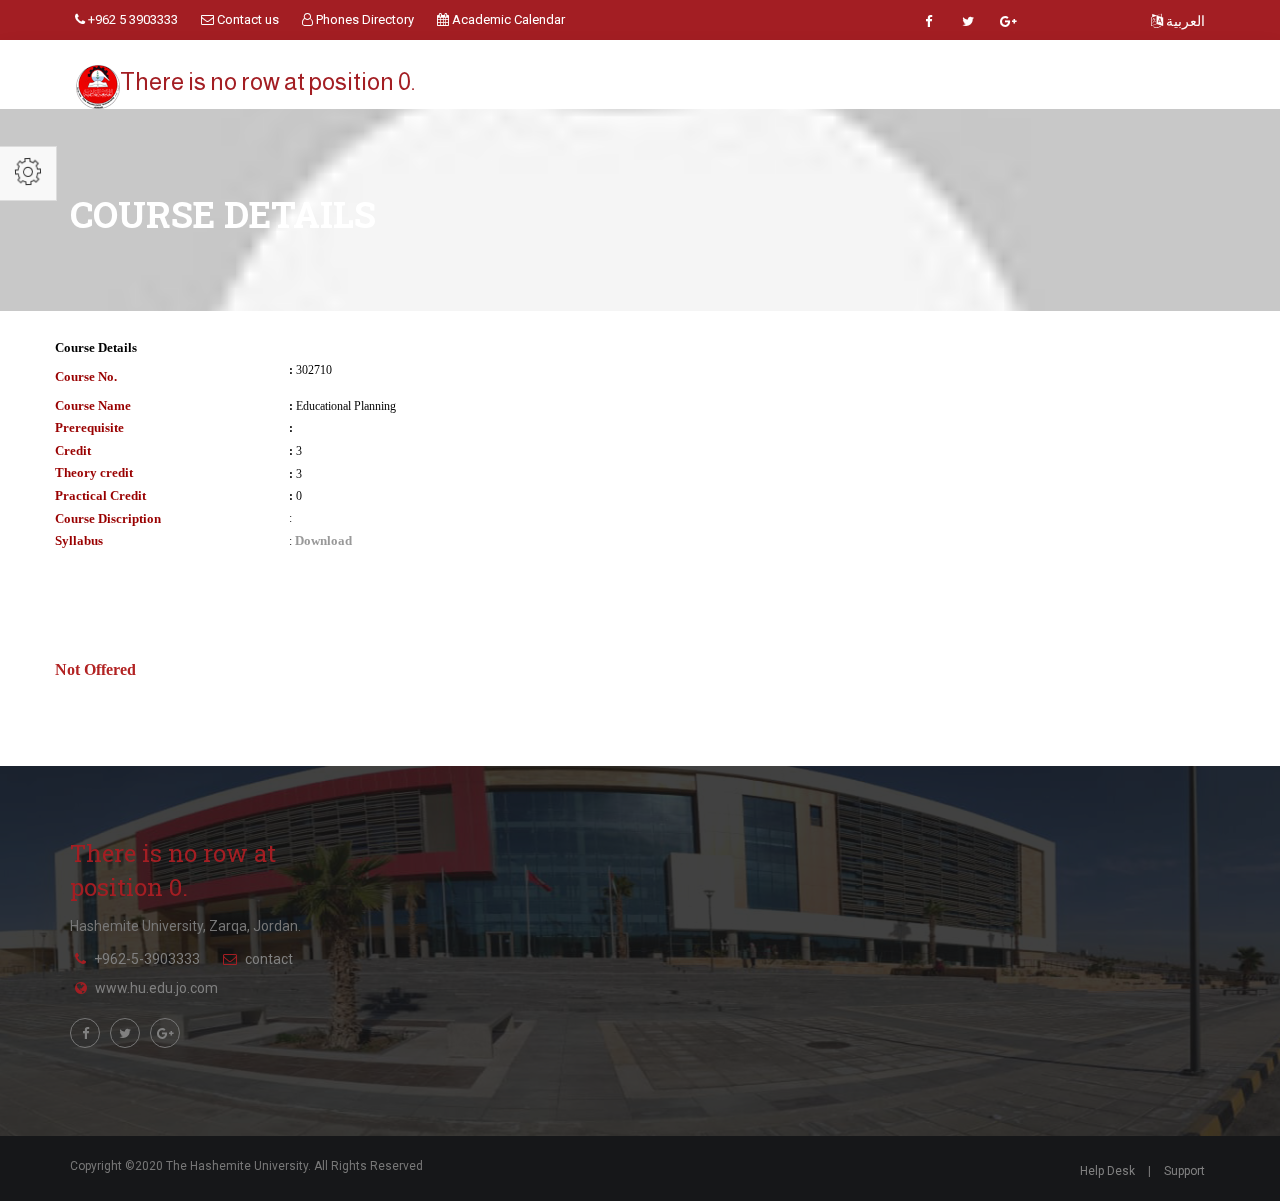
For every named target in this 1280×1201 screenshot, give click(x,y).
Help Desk (1107, 1171)
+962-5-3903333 (147, 959)
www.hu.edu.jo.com (156, 988)
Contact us (246, 19)
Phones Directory (363, 19)
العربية (1184, 21)
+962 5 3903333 (131, 19)
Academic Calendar (507, 19)
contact (269, 959)
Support (1184, 1171)
